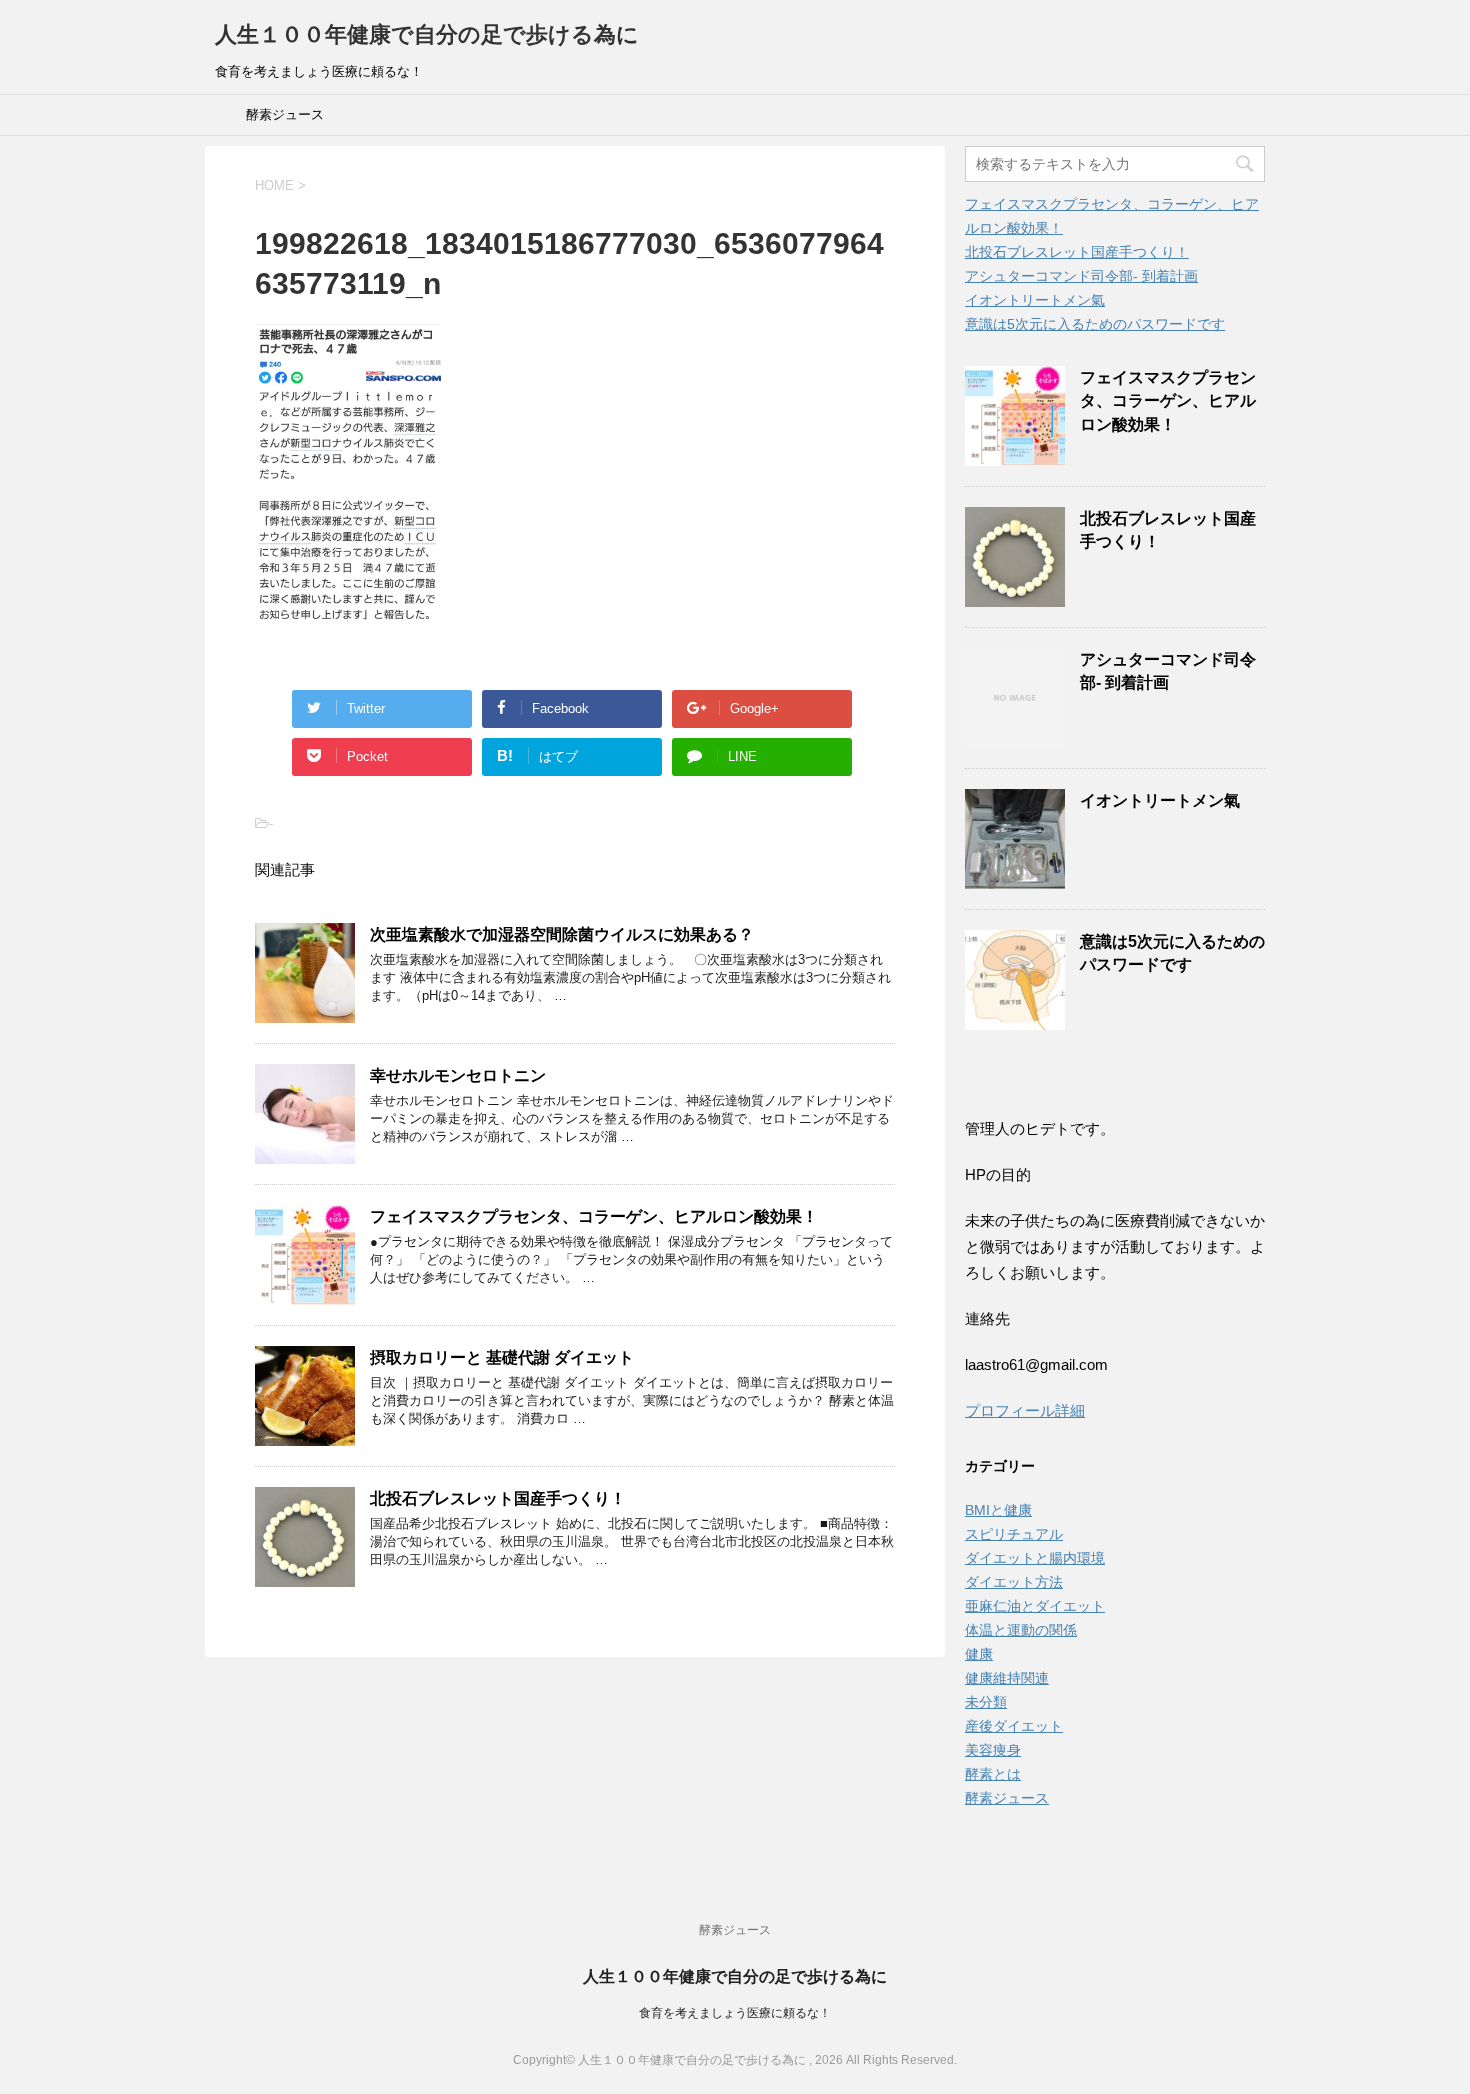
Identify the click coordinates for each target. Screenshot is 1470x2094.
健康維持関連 (1007, 1678)
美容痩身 (993, 1750)
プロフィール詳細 (1025, 1410)
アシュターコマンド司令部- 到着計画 (1081, 276)
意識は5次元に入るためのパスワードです (1095, 324)
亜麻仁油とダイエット (1035, 1606)
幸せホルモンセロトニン (458, 1075)
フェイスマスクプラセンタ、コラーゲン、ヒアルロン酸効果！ (594, 1216)
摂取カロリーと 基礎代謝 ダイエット (502, 1357)
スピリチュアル (1014, 1534)
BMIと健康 (998, 1510)
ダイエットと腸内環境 (1035, 1558)
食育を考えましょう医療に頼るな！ (735, 2013)
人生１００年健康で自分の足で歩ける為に (427, 34)
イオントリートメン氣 (1035, 300)
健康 (979, 1654)
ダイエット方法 (1014, 1582)
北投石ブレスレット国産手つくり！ (498, 1498)
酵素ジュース (285, 114)
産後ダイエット (1014, 1726)
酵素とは (993, 1774)
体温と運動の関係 (1021, 1630)
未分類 (986, 1702)
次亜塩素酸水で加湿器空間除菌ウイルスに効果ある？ (562, 934)
